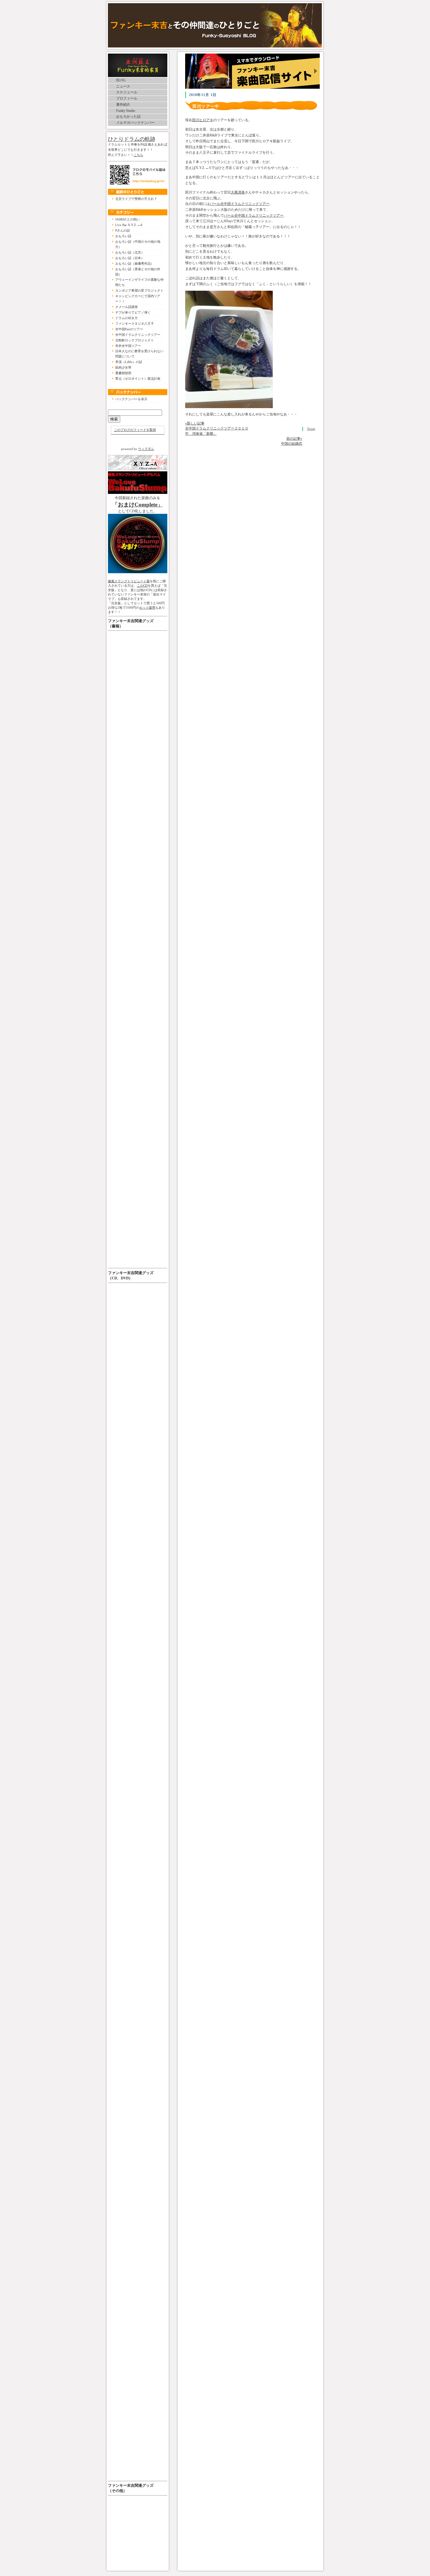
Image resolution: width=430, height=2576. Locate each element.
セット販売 (147, 607)
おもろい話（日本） (130, 258)
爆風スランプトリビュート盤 (129, 581)
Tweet (311, 429)
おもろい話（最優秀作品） (135, 263)
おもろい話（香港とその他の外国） (138, 272)
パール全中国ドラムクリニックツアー (240, 204)
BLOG (121, 80)
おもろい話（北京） (130, 252)
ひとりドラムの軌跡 (132, 139)
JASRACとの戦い (128, 219)
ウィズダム (146, 449)
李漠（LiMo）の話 (129, 362)
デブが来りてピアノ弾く (133, 312)
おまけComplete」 (140, 505)
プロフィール (127, 98)
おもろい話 (123, 236)
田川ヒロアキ (203, 120)
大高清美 (238, 192)
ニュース (123, 86)
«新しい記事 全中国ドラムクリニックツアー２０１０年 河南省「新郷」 (217, 428)
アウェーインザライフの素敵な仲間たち (139, 282)
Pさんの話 (123, 230)
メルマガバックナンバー (135, 123)
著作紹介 (123, 105)
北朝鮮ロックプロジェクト (135, 340)
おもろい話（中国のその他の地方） (138, 244)
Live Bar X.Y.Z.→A (129, 225)
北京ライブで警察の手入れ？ (136, 199)
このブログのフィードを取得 (135, 430)
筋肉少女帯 (123, 367)
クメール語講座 (127, 307)
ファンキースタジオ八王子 (135, 324)
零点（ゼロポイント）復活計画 (138, 379)
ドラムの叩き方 (127, 318)
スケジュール (127, 92)
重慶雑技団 (123, 373)
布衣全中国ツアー (128, 346)
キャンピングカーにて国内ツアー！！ (138, 299)
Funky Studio (126, 111)
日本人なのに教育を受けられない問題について (139, 354)
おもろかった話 (128, 117)
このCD (142, 586)
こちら (139, 155)
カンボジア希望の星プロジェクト (139, 290)
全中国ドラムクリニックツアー (138, 335)
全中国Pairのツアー (129, 329)
